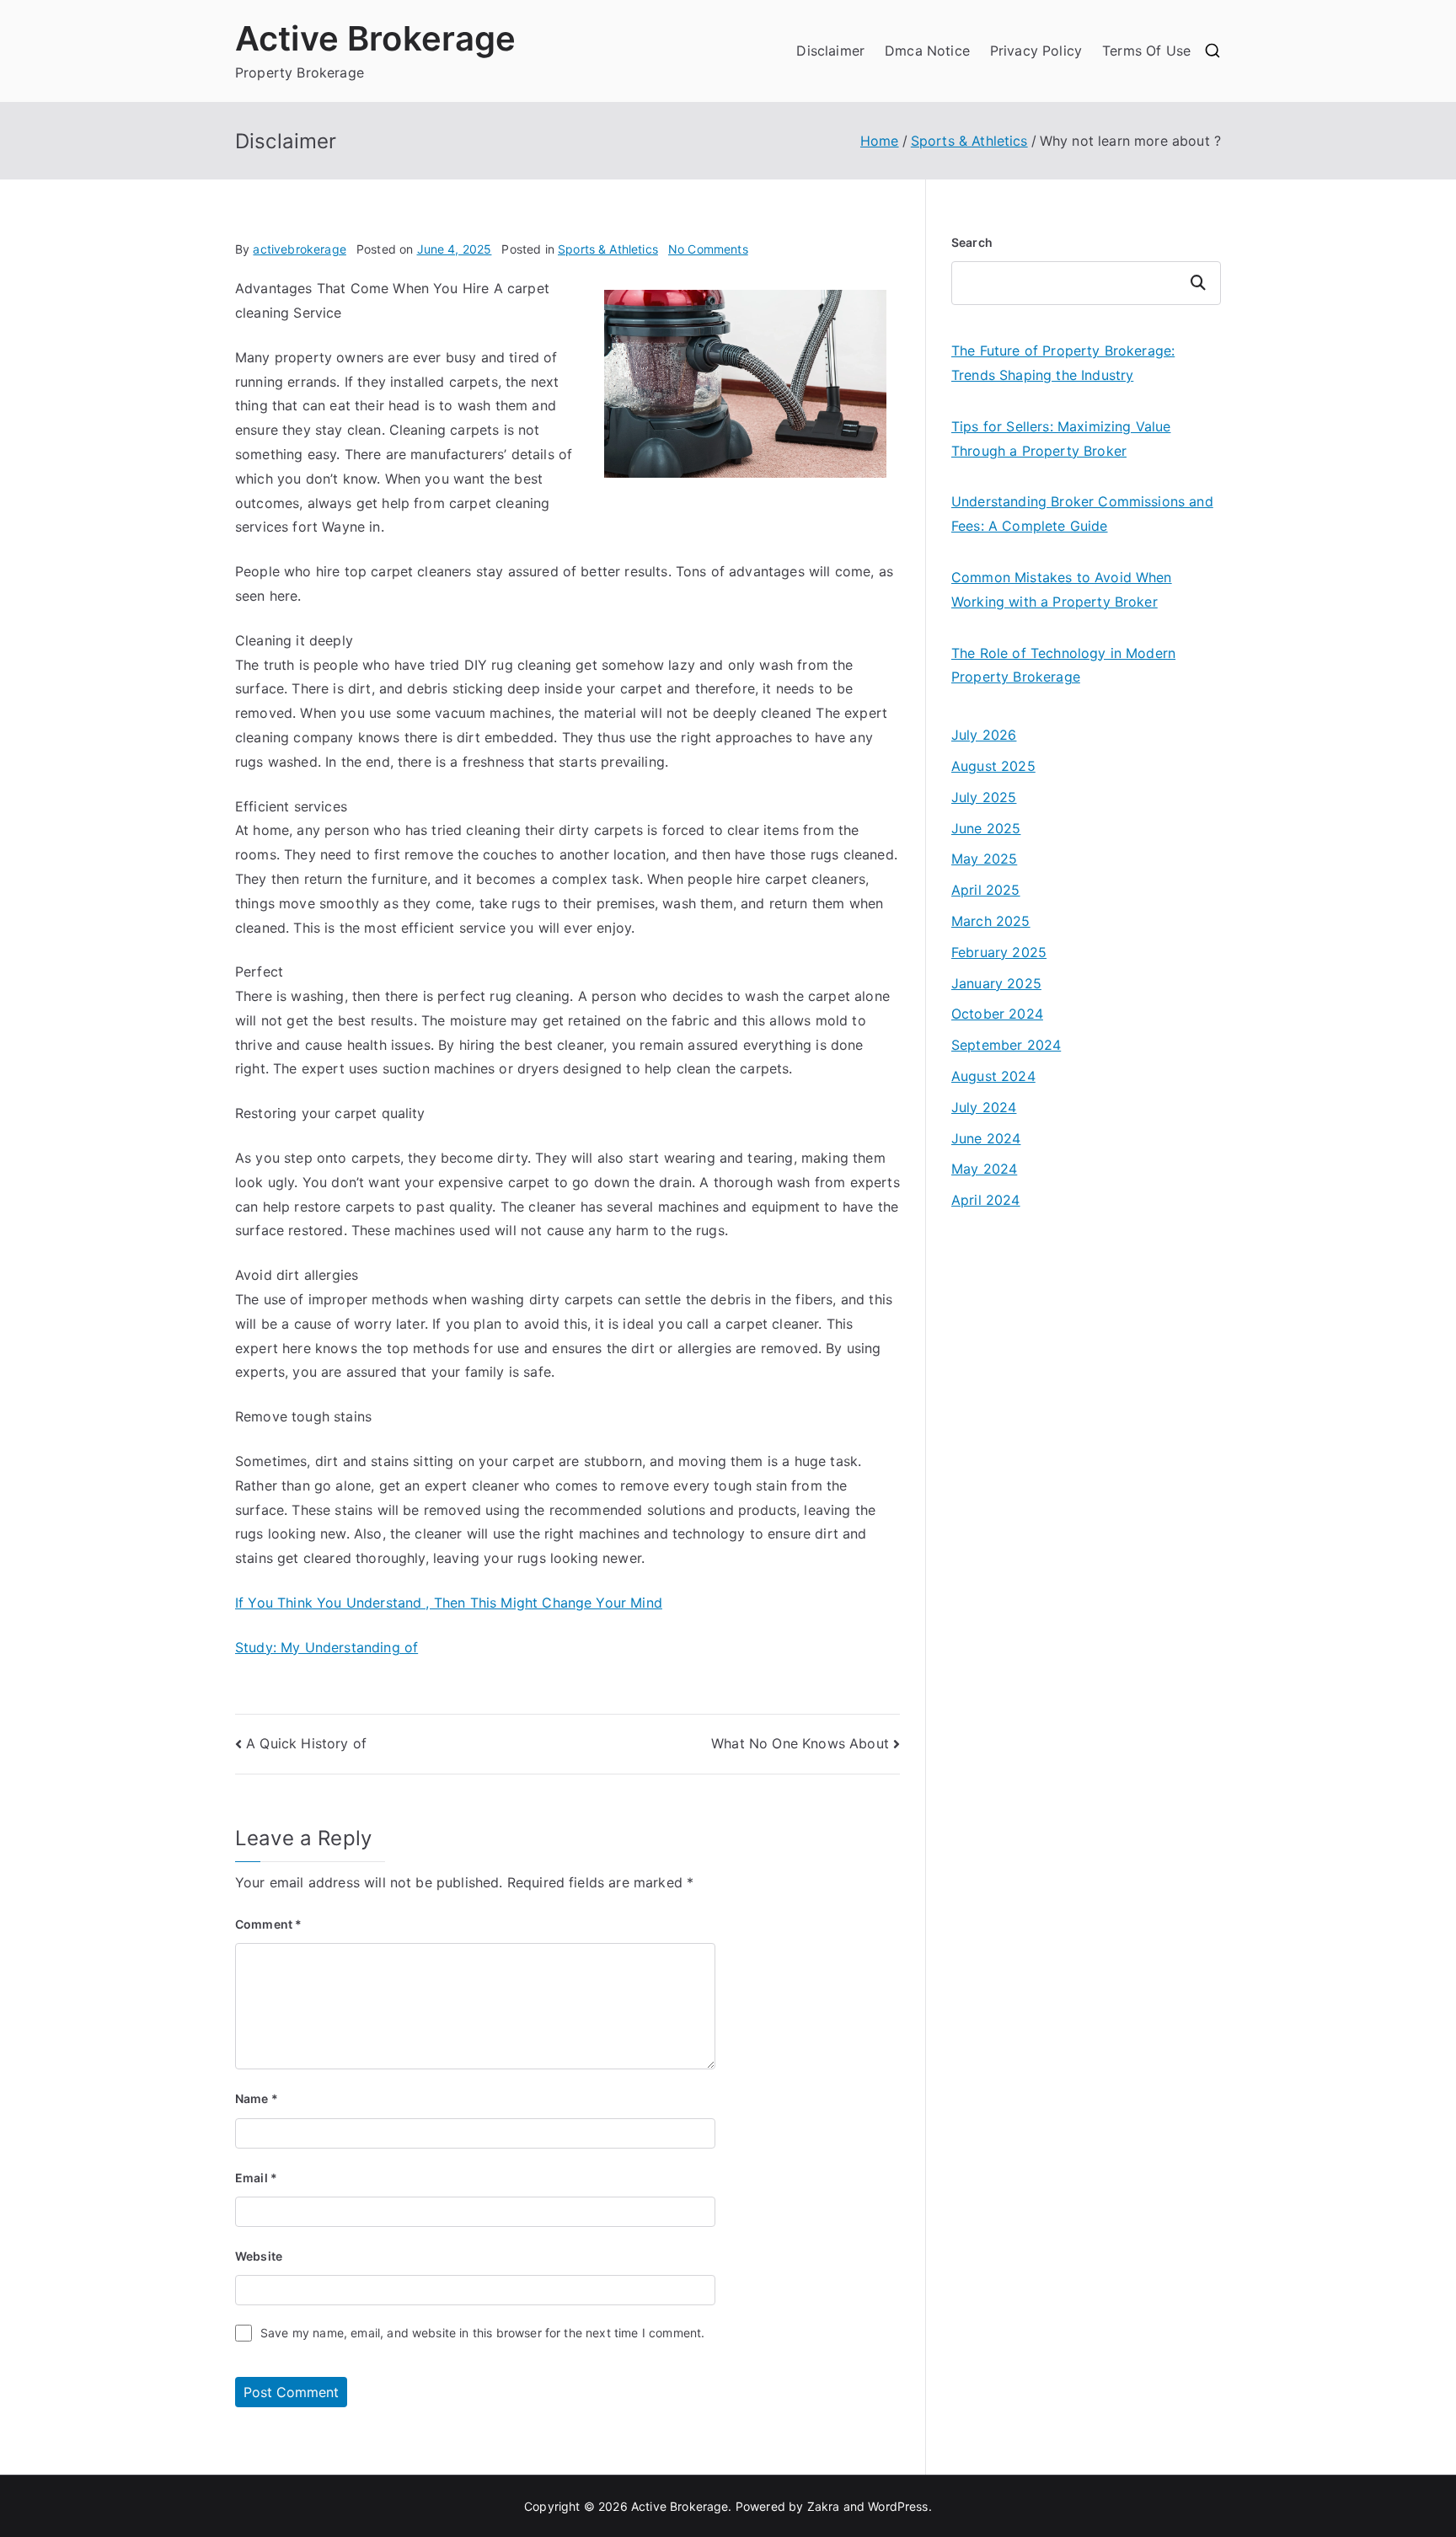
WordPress (898, 2506)
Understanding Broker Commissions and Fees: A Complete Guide (1082, 514)
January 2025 (996, 983)
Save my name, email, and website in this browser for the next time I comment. (482, 2333)
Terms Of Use (1146, 51)
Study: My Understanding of (327, 1647)
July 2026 (984, 735)
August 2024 (993, 1076)
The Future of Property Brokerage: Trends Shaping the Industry (1063, 363)
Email (256, 2178)
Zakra (824, 2506)
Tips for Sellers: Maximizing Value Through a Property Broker (1061, 439)
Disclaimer (830, 51)
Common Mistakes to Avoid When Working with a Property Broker (1062, 589)
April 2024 (986, 1200)
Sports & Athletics (608, 249)
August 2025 (993, 766)
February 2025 (999, 952)
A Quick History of (306, 1743)
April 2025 (986, 890)
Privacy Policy (1036, 51)
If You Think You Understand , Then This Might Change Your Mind (449, 1603)
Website (259, 2256)
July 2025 (984, 797)
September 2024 (1006, 1045)
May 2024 (984, 1169)
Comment (268, 1924)
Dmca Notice (927, 51)
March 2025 (991, 921)
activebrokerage (299, 249)
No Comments (708, 249)
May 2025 (984, 859)
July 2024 (984, 1107)
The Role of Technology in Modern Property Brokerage (1063, 665)
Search (972, 242)
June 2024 (986, 1138)
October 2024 (997, 1014)
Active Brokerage (376, 38)
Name (257, 2098)
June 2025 (986, 828)
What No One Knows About (800, 1743)
